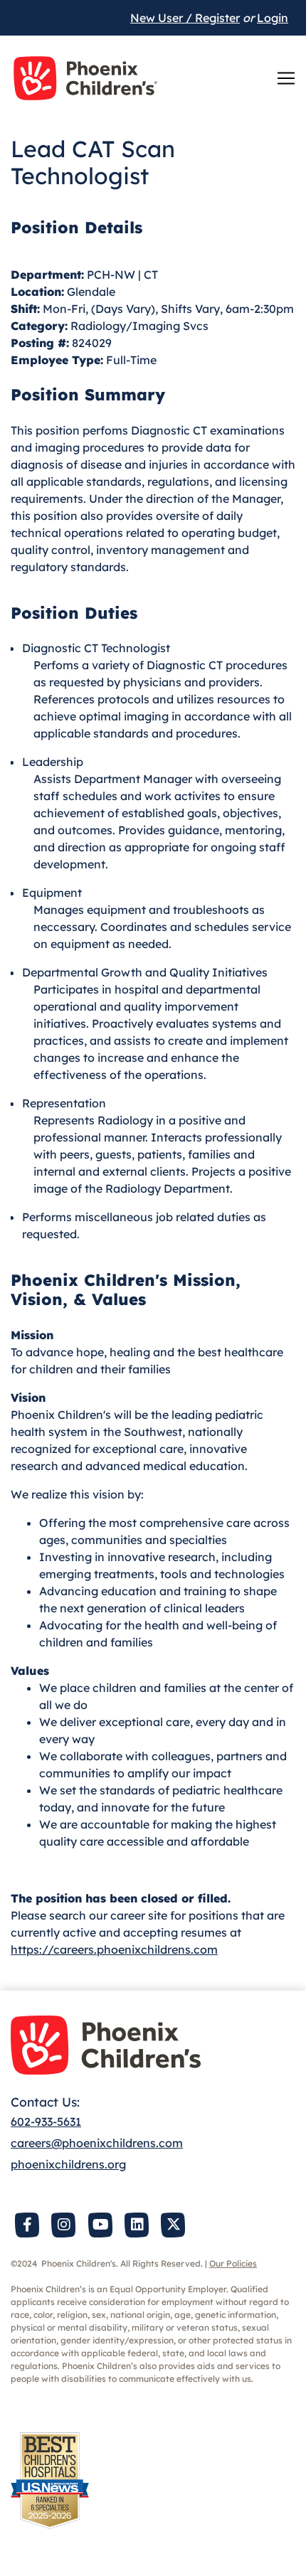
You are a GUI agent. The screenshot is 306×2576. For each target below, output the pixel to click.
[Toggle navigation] (286, 78)
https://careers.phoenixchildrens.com (114, 1949)
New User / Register (185, 18)
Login (273, 18)
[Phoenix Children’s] (85, 78)
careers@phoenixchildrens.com (97, 2143)
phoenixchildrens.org (68, 2164)
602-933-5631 (46, 2122)
